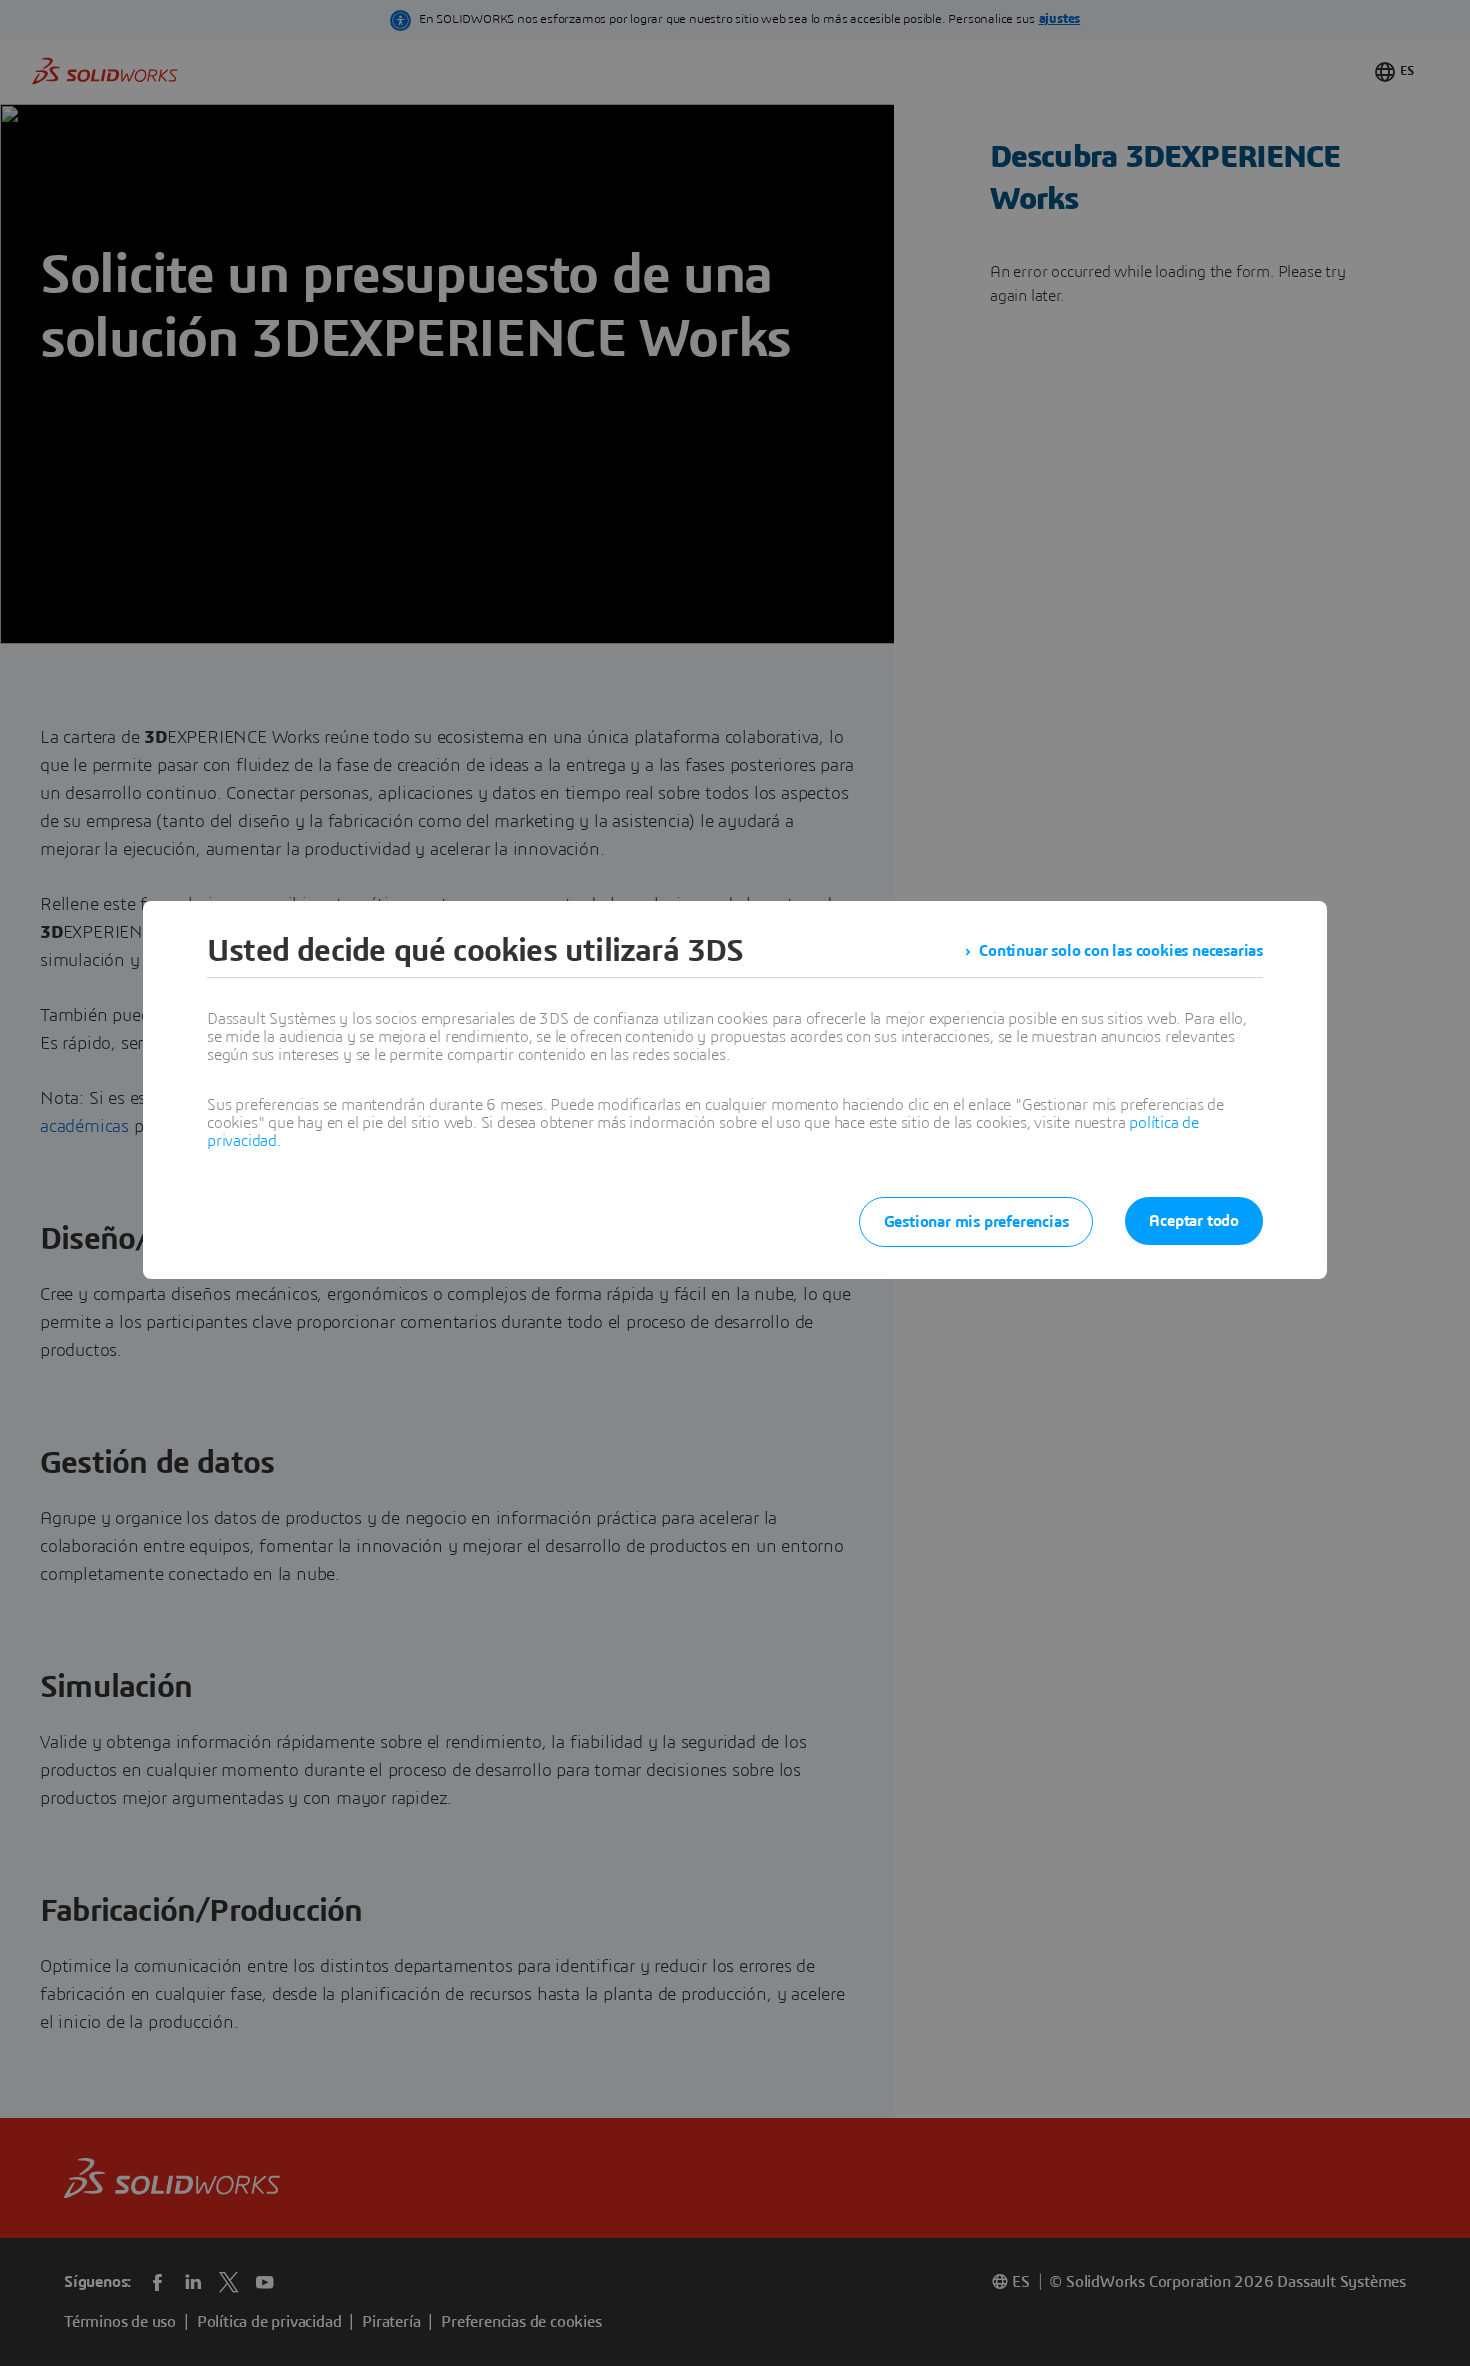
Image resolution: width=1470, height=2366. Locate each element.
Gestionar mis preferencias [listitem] (976, 1222)
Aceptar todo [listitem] (1194, 1221)
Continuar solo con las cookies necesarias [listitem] (1121, 951)
